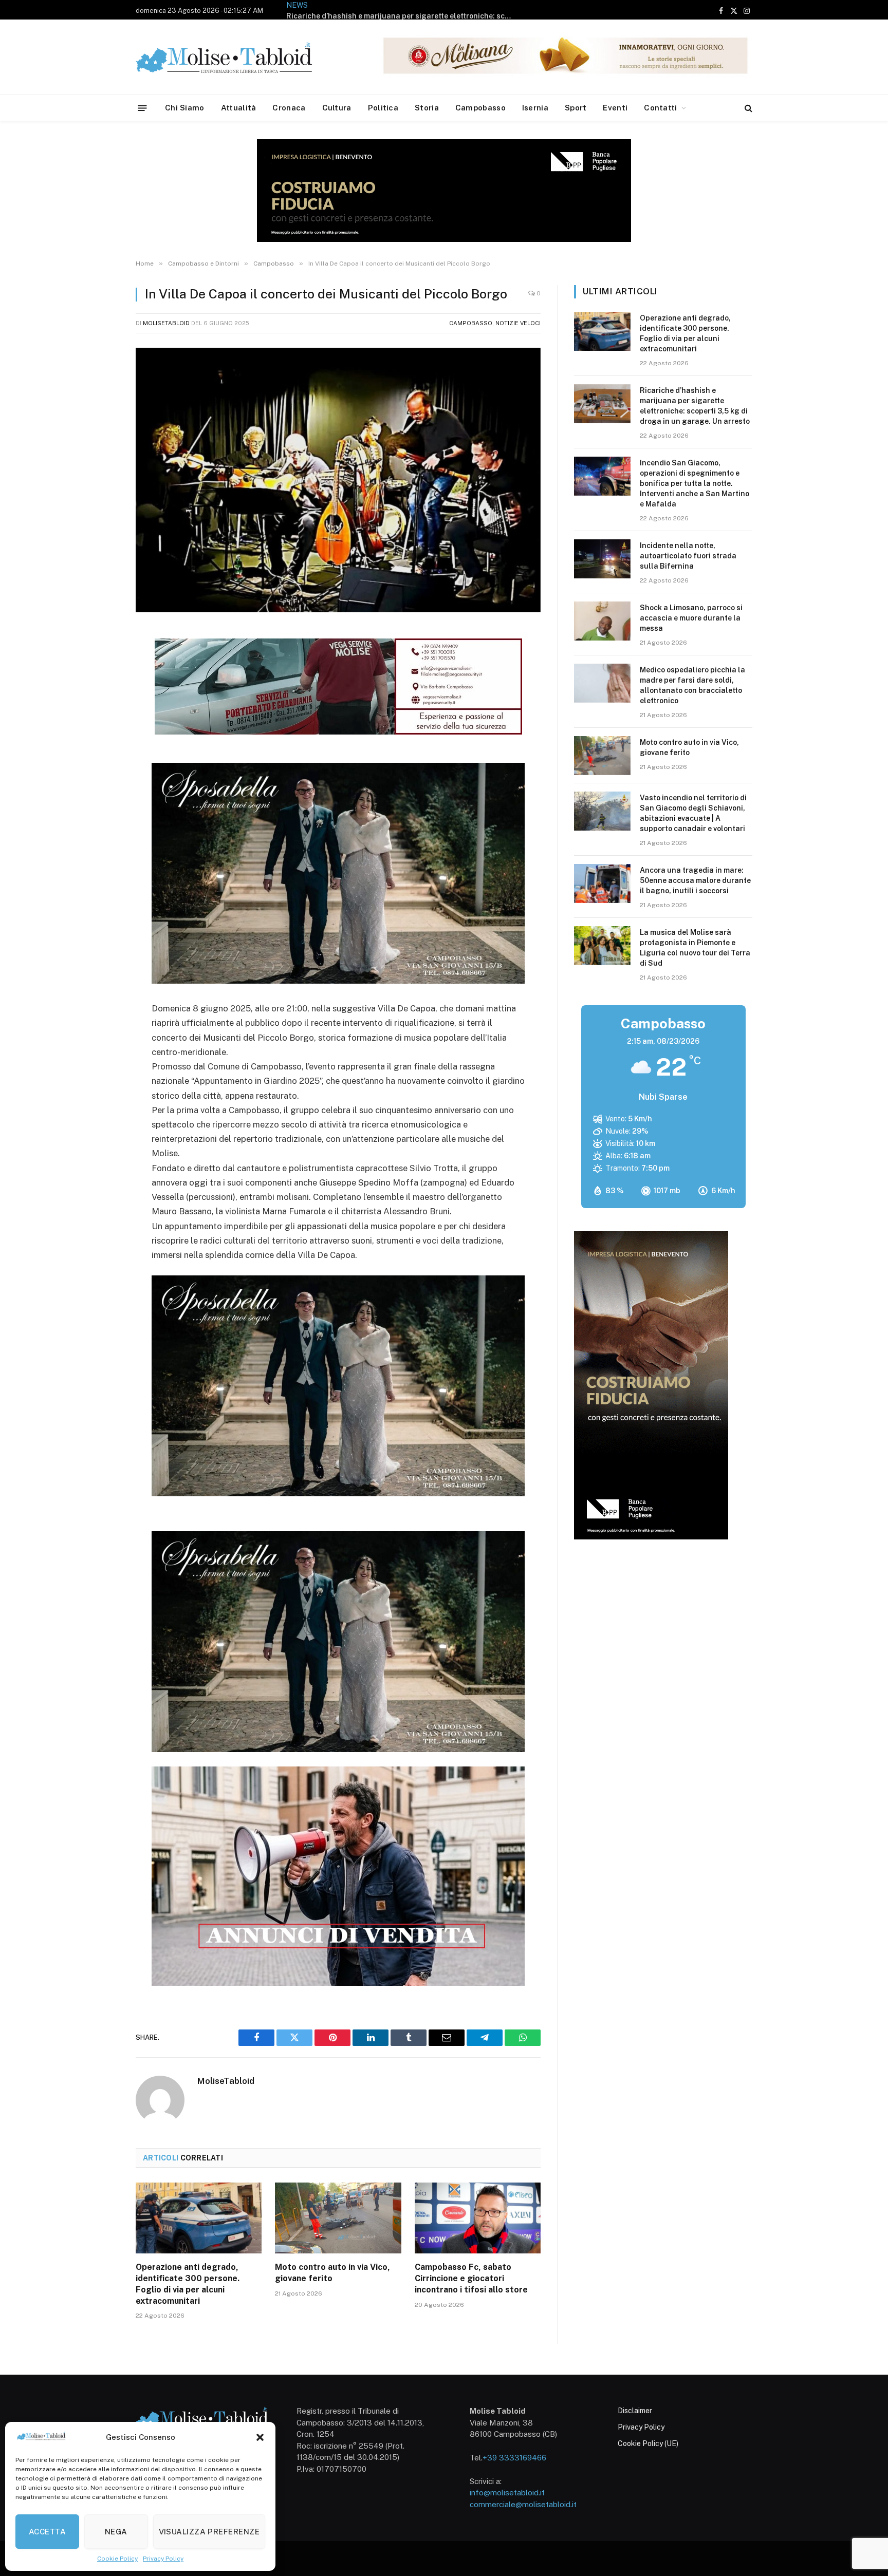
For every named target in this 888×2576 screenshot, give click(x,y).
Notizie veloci (518, 323)
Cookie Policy (117, 2559)
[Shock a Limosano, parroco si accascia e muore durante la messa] (602, 621)
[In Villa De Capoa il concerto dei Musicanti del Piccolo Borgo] (338, 480)
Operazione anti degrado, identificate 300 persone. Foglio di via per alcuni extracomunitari (188, 2284)
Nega (116, 2532)
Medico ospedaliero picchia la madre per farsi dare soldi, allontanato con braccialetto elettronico (692, 685)
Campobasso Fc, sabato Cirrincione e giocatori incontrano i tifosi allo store (471, 2278)
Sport (576, 108)
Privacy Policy (163, 2559)
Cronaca (289, 108)
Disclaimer (635, 2411)
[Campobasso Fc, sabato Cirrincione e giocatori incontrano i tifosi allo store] (478, 2218)
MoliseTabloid (166, 323)
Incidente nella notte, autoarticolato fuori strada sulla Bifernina (688, 556)
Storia (427, 108)
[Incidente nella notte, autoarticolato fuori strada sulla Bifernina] (602, 559)
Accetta (47, 2532)
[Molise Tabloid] (238, 57)
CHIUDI (869, 2495)
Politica (383, 108)
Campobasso (480, 108)
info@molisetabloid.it (507, 2493)
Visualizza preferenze (209, 2532)
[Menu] (143, 108)
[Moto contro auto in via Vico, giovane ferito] (338, 2218)
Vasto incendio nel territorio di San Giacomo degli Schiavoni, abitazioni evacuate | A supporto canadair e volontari (693, 813)
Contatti (660, 108)
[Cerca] (747, 108)
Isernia (535, 108)
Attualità (239, 108)
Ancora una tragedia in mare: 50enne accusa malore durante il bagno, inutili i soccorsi (695, 880)
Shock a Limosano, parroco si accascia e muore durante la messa (691, 618)
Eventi (615, 108)
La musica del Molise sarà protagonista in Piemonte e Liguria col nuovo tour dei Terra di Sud (695, 948)
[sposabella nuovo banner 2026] (338, 981)
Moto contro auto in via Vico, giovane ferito (332, 2273)
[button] (260, 2437)
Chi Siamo (185, 108)
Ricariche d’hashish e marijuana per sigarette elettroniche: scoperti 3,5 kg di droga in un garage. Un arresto (695, 406)
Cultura (337, 108)
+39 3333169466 (514, 2458)
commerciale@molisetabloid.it (523, 2504)
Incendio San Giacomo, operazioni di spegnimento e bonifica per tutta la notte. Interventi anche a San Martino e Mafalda (402, 16)
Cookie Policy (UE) (648, 2443)
